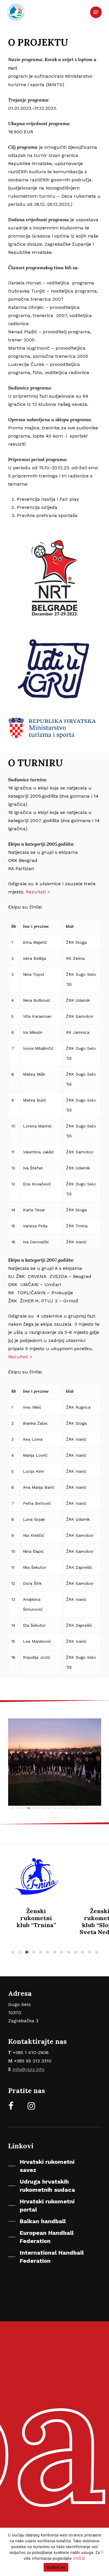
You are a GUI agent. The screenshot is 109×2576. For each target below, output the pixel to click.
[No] (102, 2552)
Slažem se (56, 2567)
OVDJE (79, 2558)
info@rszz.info (28, 2069)
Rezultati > (38, 892)
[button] (13, 1952)
